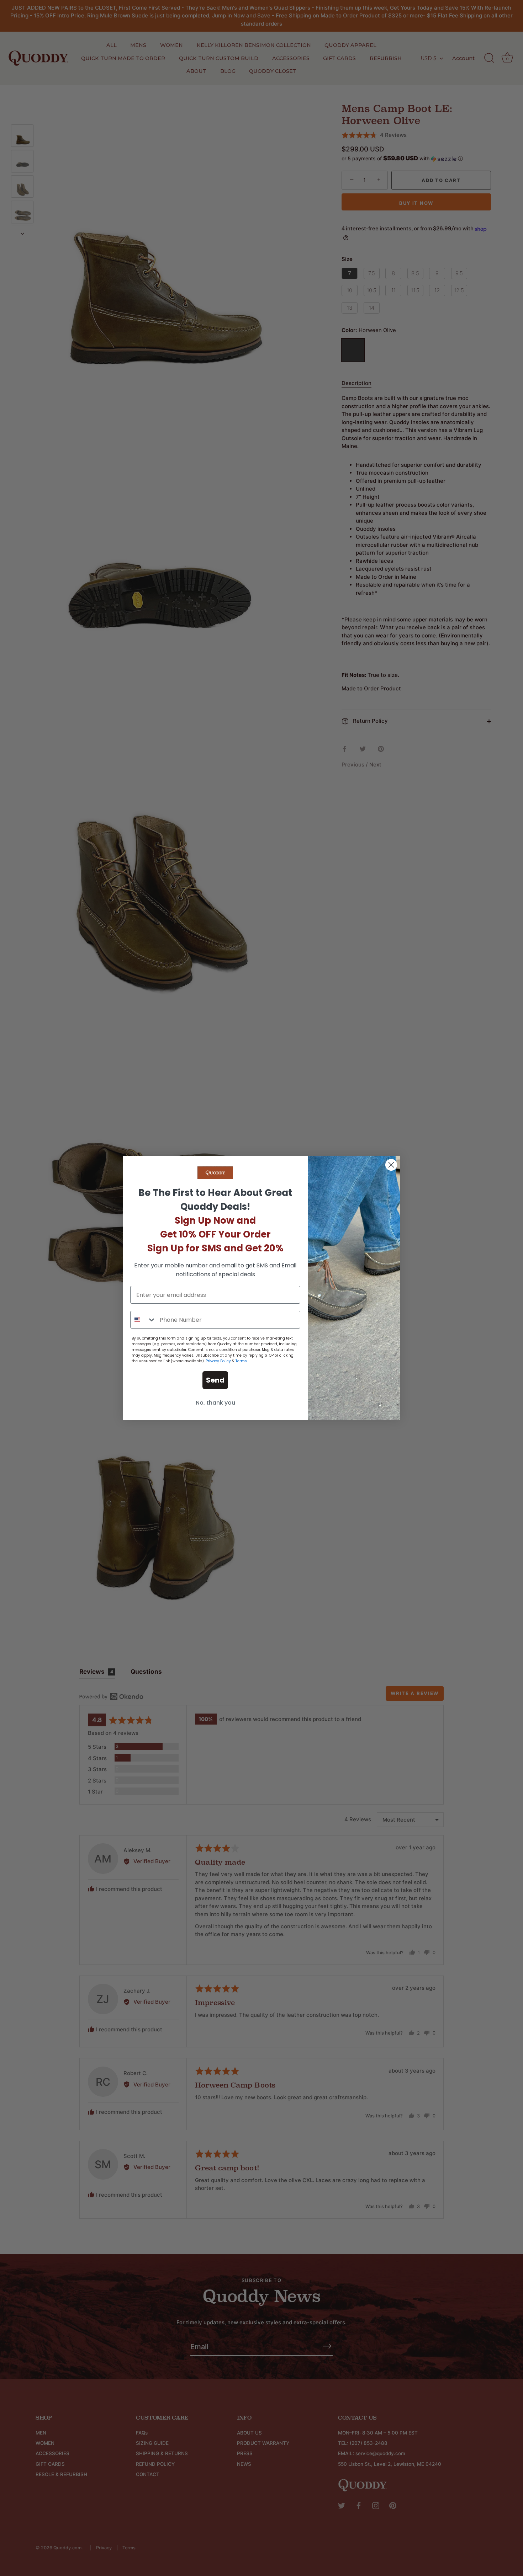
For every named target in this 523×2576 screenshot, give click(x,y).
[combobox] (143, 1320)
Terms (241, 1361)
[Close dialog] (391, 1165)
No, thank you (215, 1403)
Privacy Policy (218, 1361)
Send (215, 1380)
